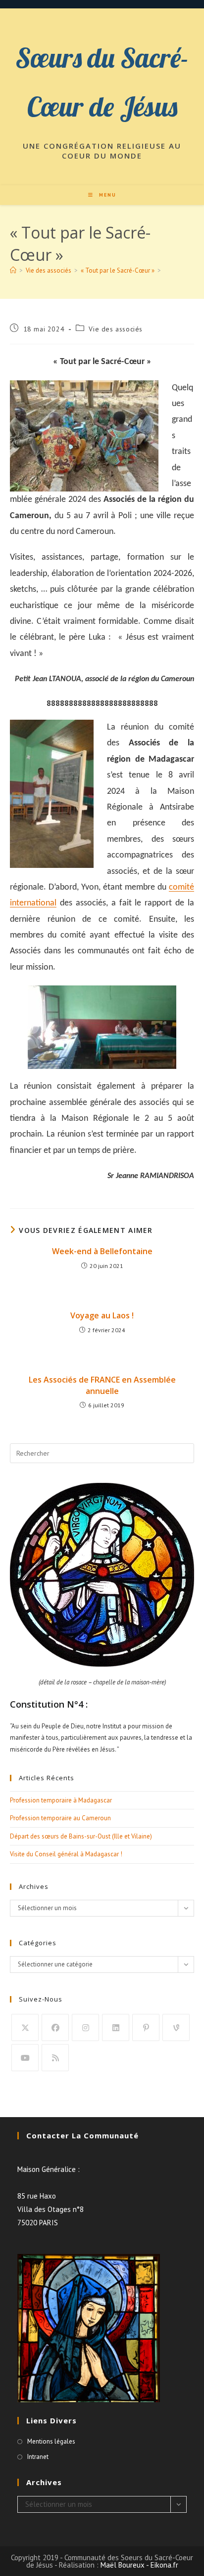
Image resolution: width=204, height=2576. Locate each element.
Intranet (38, 2457)
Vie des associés (116, 329)
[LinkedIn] (116, 2027)
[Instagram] (85, 2027)
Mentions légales (51, 2441)
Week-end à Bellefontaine (102, 1251)
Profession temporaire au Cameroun (60, 1818)
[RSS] (55, 2058)
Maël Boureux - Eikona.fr (139, 2565)
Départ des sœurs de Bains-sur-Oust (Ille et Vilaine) (81, 1836)
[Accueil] (13, 270)
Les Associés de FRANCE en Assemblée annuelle (102, 1385)
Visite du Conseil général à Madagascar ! (66, 1854)
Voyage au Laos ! (102, 1315)
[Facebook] (55, 2027)
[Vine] (176, 2027)
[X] (25, 2027)
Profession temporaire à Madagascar (61, 1800)
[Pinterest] (146, 2027)
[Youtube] (25, 2058)
